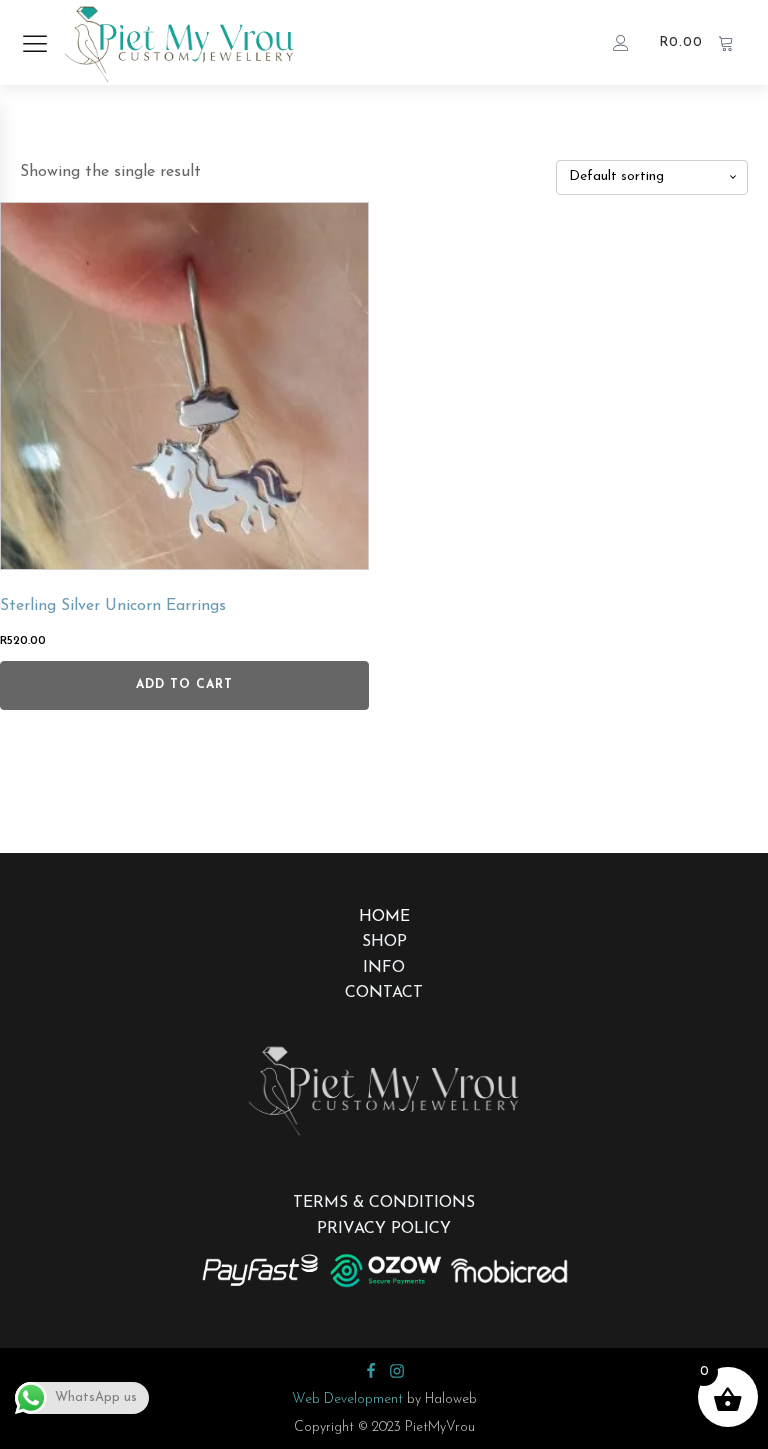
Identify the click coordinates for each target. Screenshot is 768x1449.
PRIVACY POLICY (384, 1229)
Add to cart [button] (184, 685)
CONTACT (384, 993)
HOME (384, 917)
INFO (384, 968)
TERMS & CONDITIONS (384, 1203)
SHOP (384, 942)
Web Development (347, 1399)
